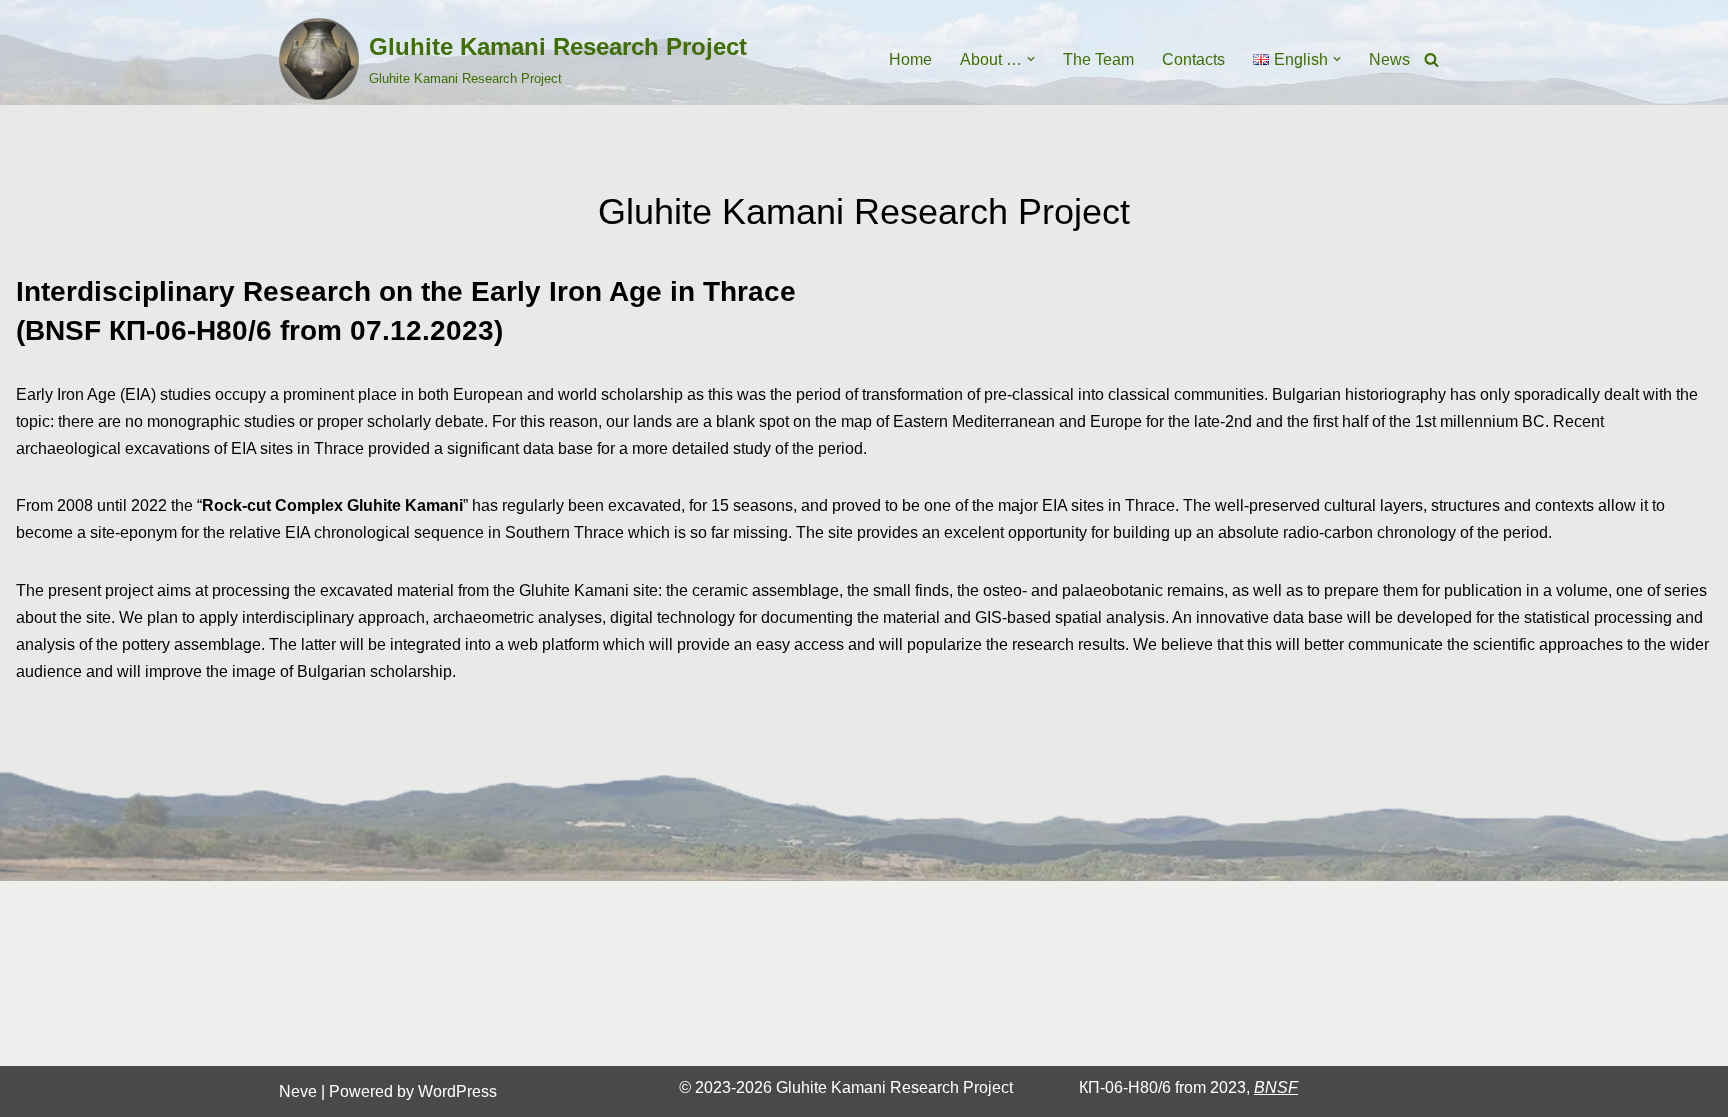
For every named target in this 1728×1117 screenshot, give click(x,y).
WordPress (457, 1091)
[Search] (1431, 59)
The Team (1098, 59)
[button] (1031, 59)
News (1389, 59)
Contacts (1193, 59)
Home (910, 59)
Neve (298, 1091)
